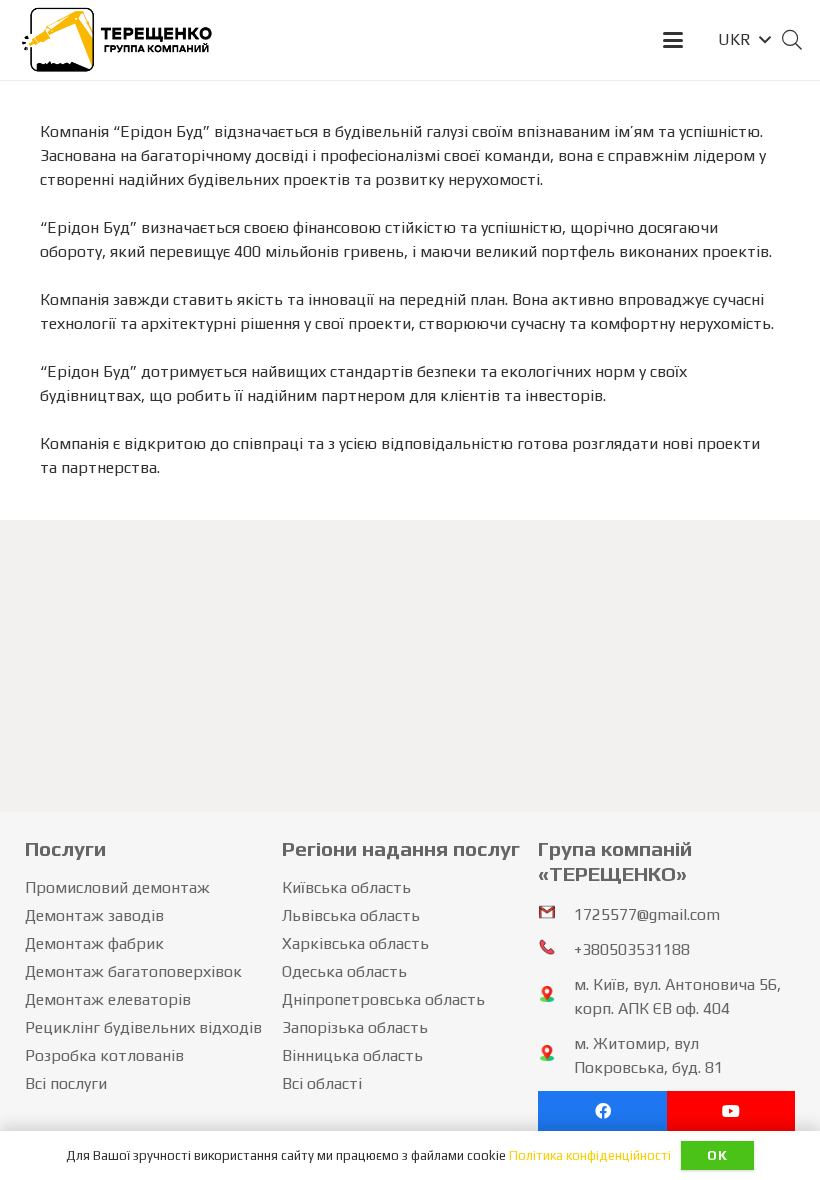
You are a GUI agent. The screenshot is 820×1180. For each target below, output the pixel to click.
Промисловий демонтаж (117, 887)
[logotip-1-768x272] (117, 40)
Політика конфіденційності (590, 1155)
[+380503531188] (556, 950)
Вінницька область (352, 1055)
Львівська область (351, 915)
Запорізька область (355, 1027)
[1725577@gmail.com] (556, 915)
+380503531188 (632, 949)
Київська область (346, 887)
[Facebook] (602, 1111)
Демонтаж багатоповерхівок (133, 971)
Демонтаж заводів (94, 915)
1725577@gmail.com (647, 914)
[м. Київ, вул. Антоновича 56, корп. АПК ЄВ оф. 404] (556, 997)
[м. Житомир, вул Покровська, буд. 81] (556, 1056)
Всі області (322, 1083)
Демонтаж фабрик (94, 943)
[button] (673, 40)
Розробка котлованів (104, 1055)
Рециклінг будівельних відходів (143, 1027)
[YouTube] (731, 1111)
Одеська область (344, 971)
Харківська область (355, 943)
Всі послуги (66, 1083)
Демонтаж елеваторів (108, 999)
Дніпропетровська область (383, 999)
